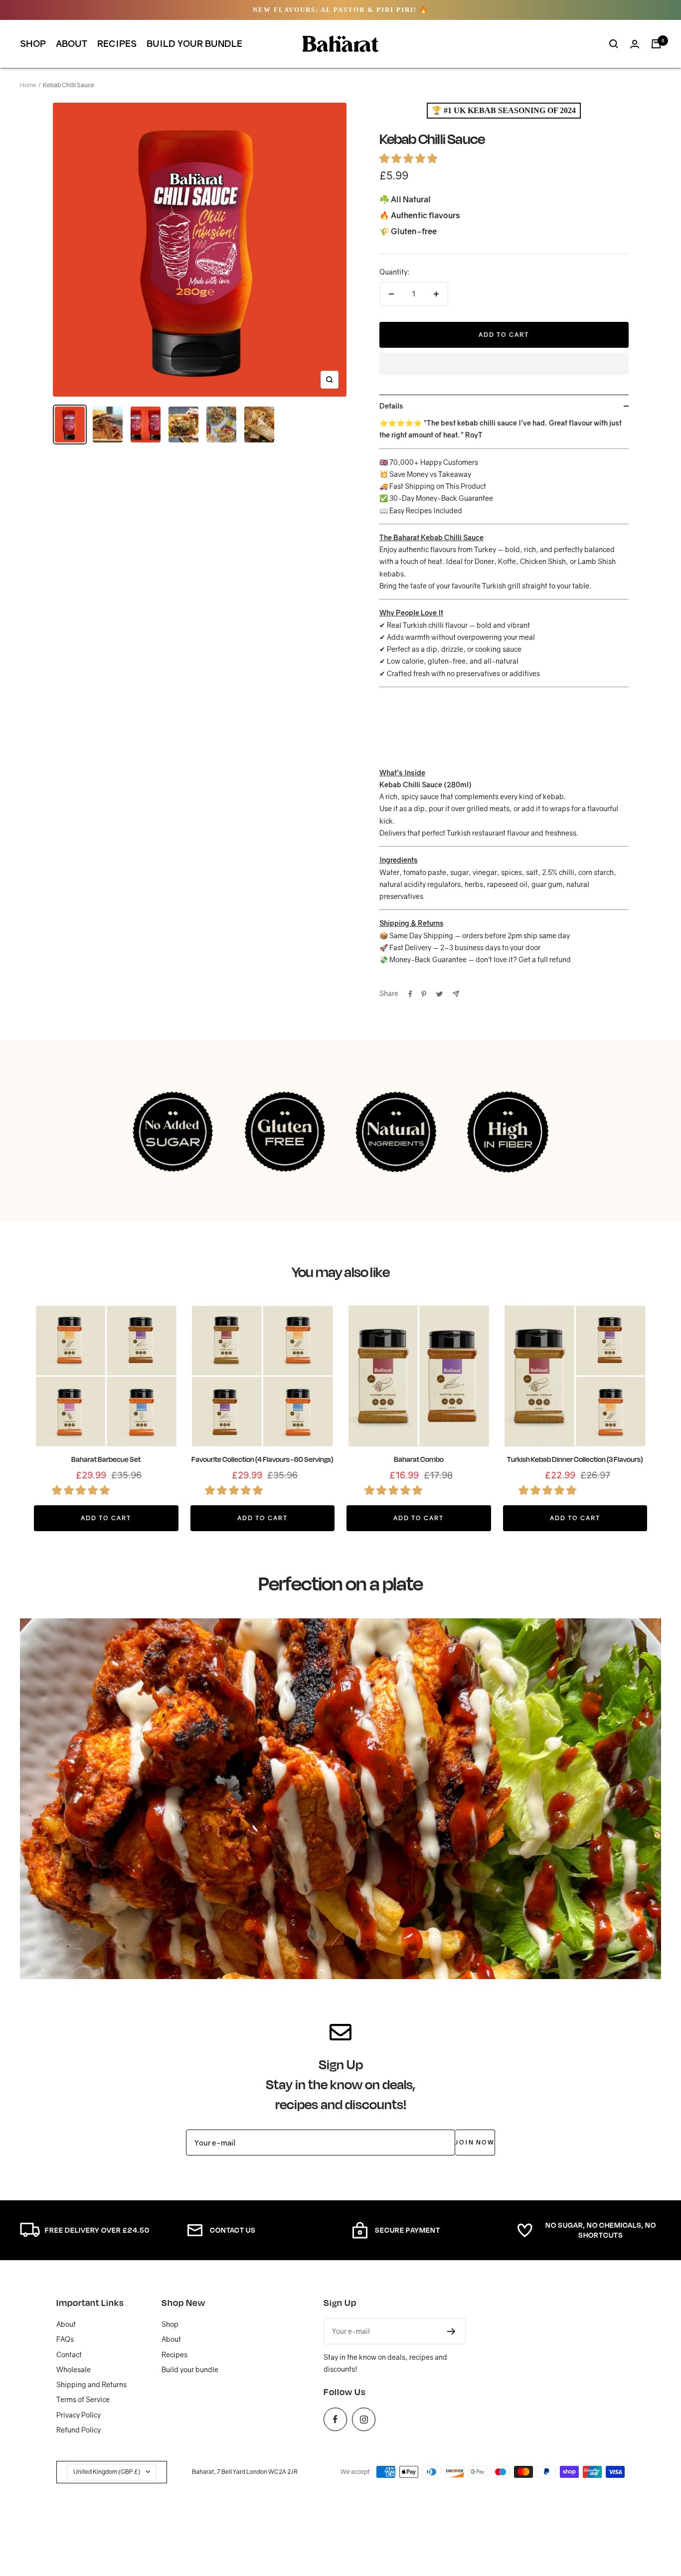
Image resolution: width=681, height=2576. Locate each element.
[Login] (635, 44)
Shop (33, 43)
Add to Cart (106, 1518)
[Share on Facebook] (410, 994)
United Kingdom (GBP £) (107, 2472)
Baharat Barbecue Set (106, 1459)
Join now (475, 2142)
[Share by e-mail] (456, 994)
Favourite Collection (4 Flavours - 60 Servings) (262, 1459)
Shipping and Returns (91, 2384)
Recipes (117, 43)
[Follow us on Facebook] (335, 2419)
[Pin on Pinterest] (424, 994)
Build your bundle (194, 43)
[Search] (614, 44)
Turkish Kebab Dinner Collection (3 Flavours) (575, 1459)
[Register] (451, 2331)
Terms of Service (83, 2399)
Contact (69, 2355)
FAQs (65, 2339)
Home (28, 85)
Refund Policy (79, 2430)
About (72, 43)
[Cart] (656, 44)
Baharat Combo (419, 1459)
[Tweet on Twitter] (439, 994)
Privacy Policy (79, 2415)
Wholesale (74, 2369)
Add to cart (504, 335)
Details (391, 406)
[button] (409, 158)
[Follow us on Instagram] (364, 2419)
